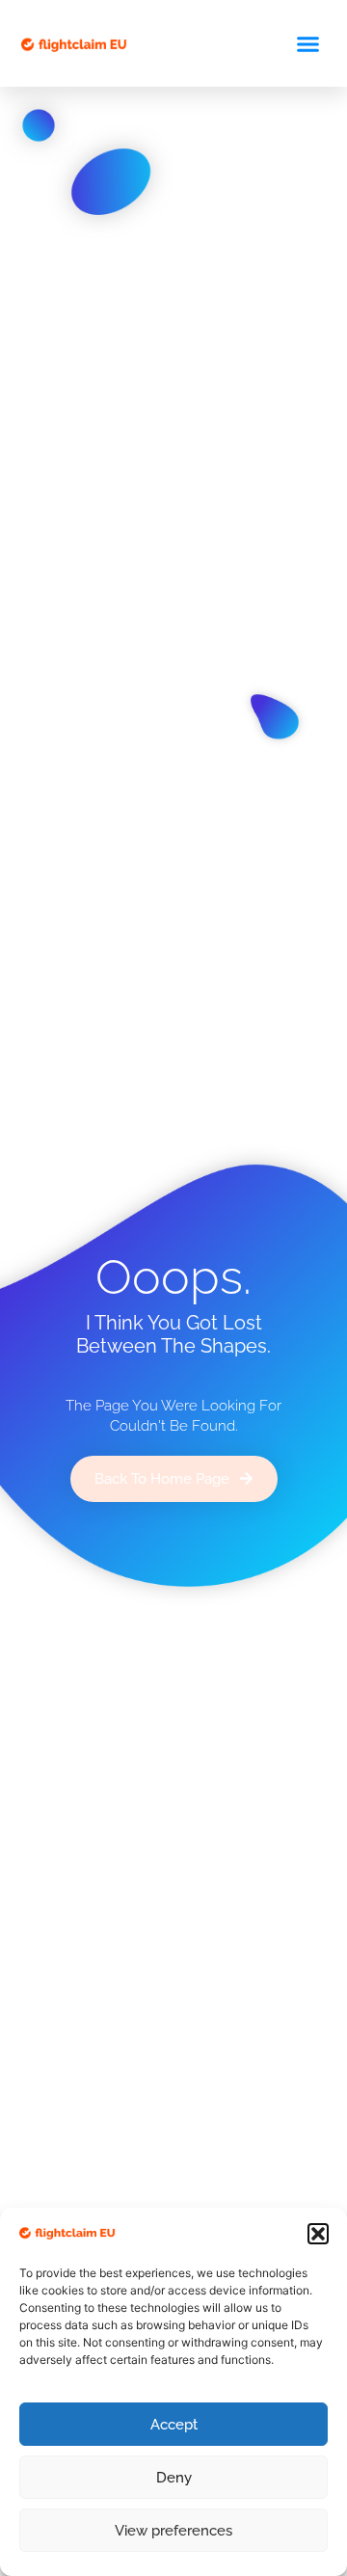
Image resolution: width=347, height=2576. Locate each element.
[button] (318, 2234)
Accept (174, 2425)
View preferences (173, 2531)
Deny (174, 2478)
